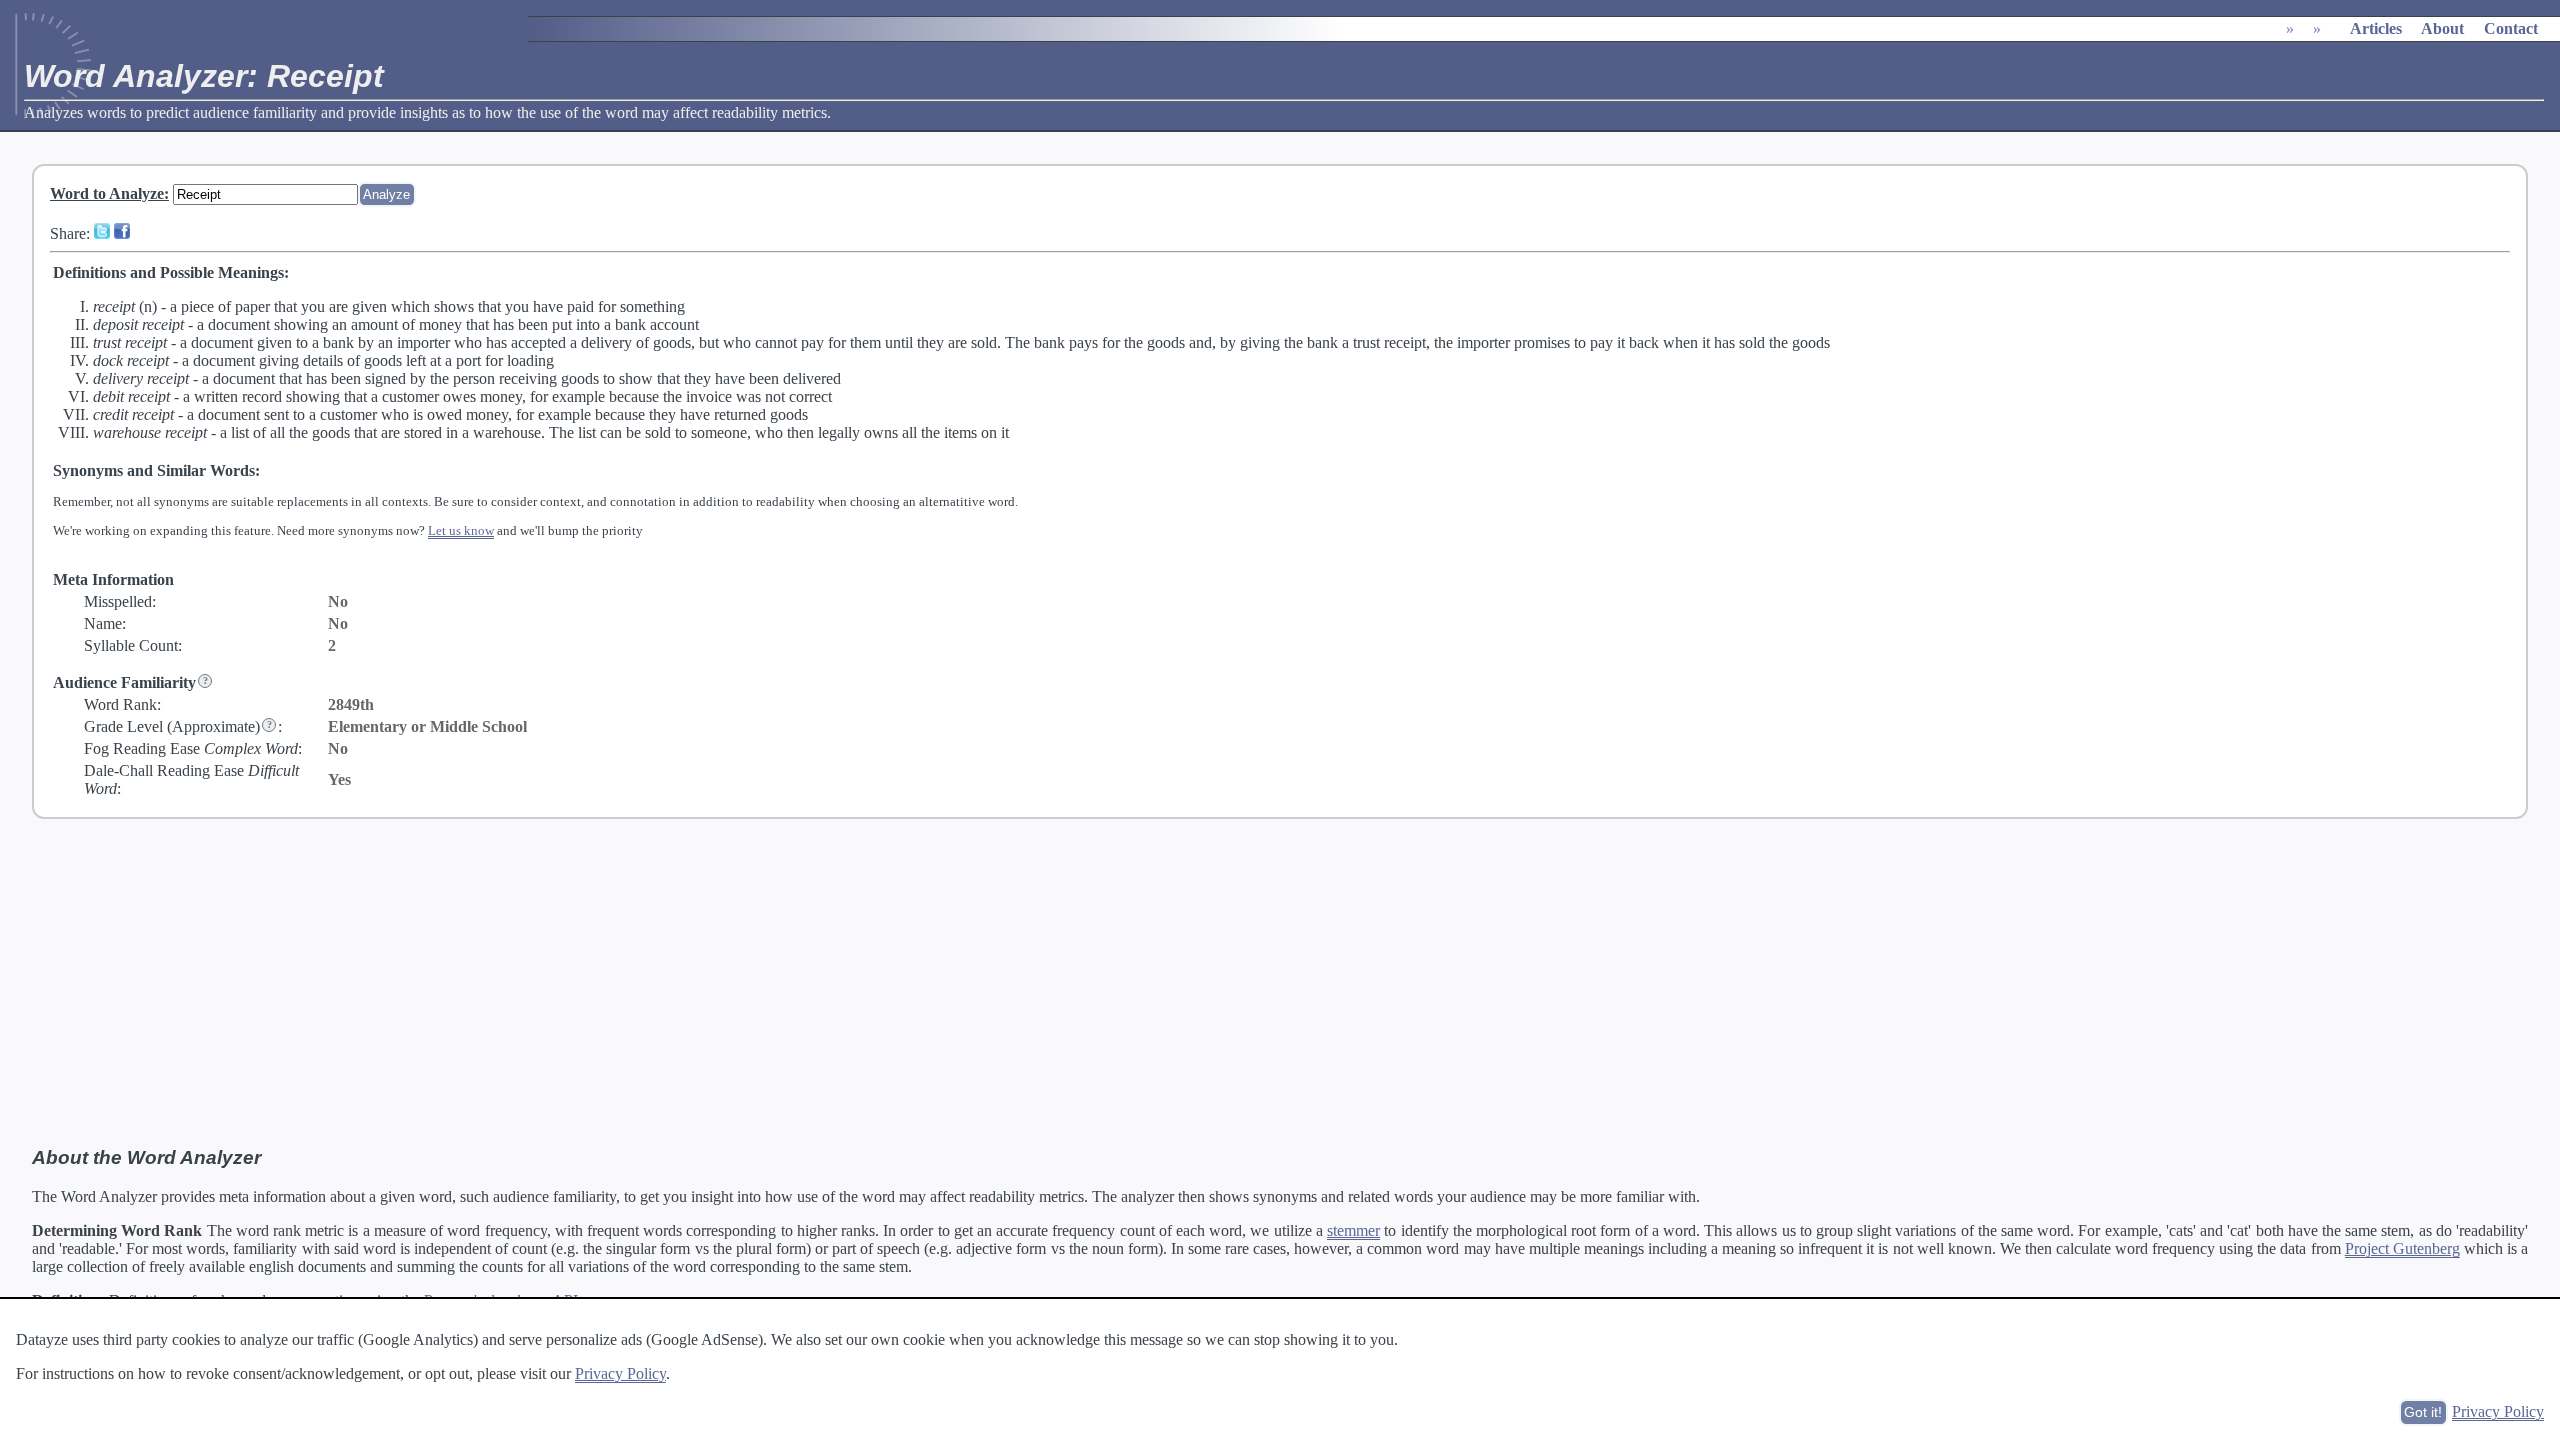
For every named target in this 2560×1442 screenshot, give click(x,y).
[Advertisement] (1280, 983)
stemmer (1353, 1230)
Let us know (461, 530)
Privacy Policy (620, 1373)
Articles (2376, 28)
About (2442, 28)
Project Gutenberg (2402, 1248)
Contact (2511, 28)
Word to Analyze (107, 193)
